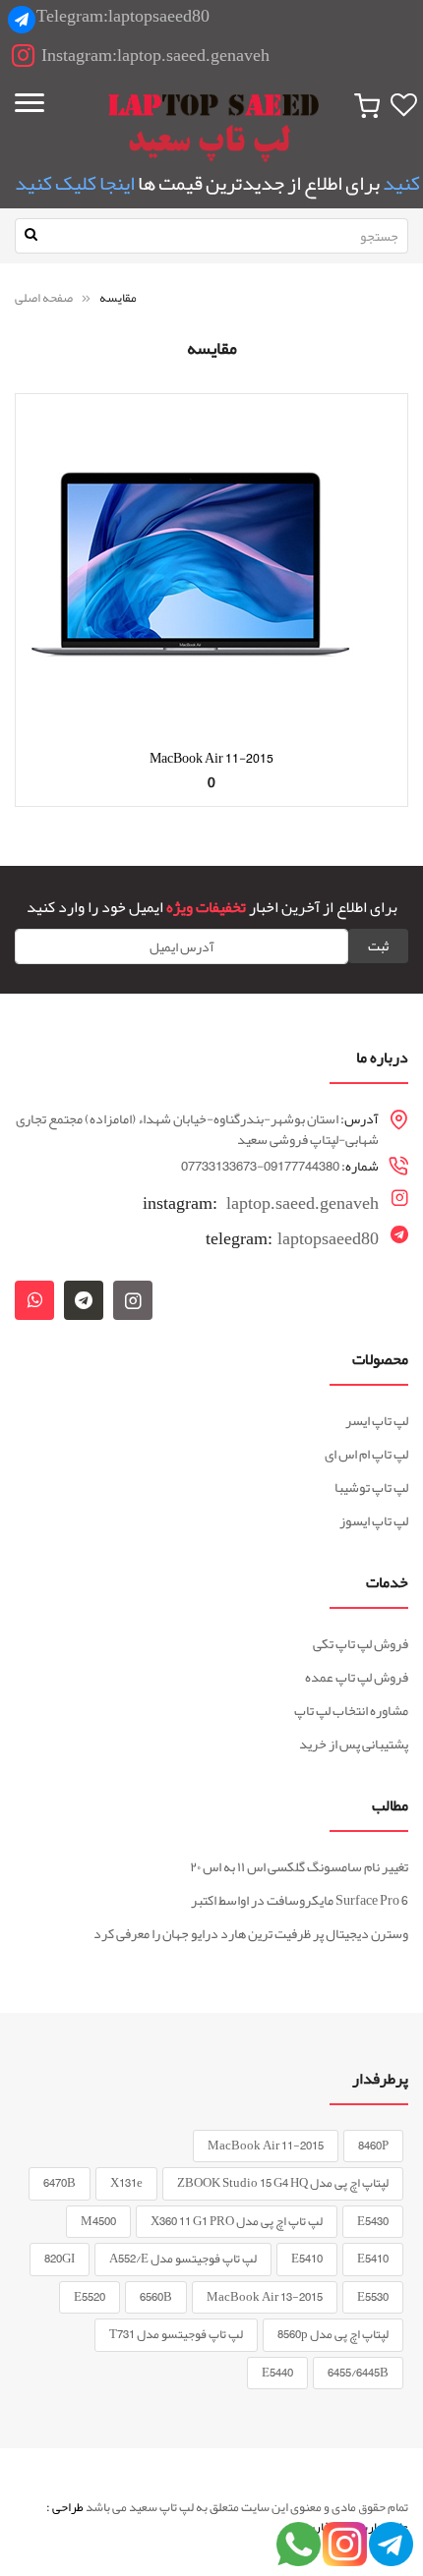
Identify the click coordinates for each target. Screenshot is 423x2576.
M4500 (98, 2221)
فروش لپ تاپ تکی (361, 1643)
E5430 (373, 2221)
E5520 (90, 2297)
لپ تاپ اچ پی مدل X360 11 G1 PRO (237, 2221)
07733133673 (219, 1166)
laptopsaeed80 (292, 1238)
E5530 (373, 2297)
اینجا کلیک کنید (75, 183)
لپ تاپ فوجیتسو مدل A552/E (183, 2259)
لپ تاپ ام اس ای (366, 1454)
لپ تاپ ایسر (377, 1420)
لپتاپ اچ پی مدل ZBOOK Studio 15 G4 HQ (283, 2183)
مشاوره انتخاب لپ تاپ (351, 1710)
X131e (126, 2183)
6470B (60, 2183)
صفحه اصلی (45, 298)
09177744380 (302, 1166)
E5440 (277, 2373)
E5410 (373, 2259)
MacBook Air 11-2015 (211, 758)
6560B (156, 2297)
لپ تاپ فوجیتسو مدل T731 (176, 2334)
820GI (60, 2259)
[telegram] (84, 1300)
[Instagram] (133, 1300)
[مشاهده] (211, 812)
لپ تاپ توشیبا (371, 1487)
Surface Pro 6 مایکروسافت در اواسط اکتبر (300, 1900)
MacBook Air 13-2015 (265, 2297)
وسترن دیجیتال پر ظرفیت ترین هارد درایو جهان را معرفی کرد (251, 1933)
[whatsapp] (34, 1300)
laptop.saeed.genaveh (261, 1201)
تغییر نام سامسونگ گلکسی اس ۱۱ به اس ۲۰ (299, 1866)
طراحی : (65, 2507)
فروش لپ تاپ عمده (357, 1677)
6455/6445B (358, 2373)
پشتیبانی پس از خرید (354, 1744)
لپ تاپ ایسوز (374, 1520)
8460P (373, 2146)
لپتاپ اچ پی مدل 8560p (333, 2334)
